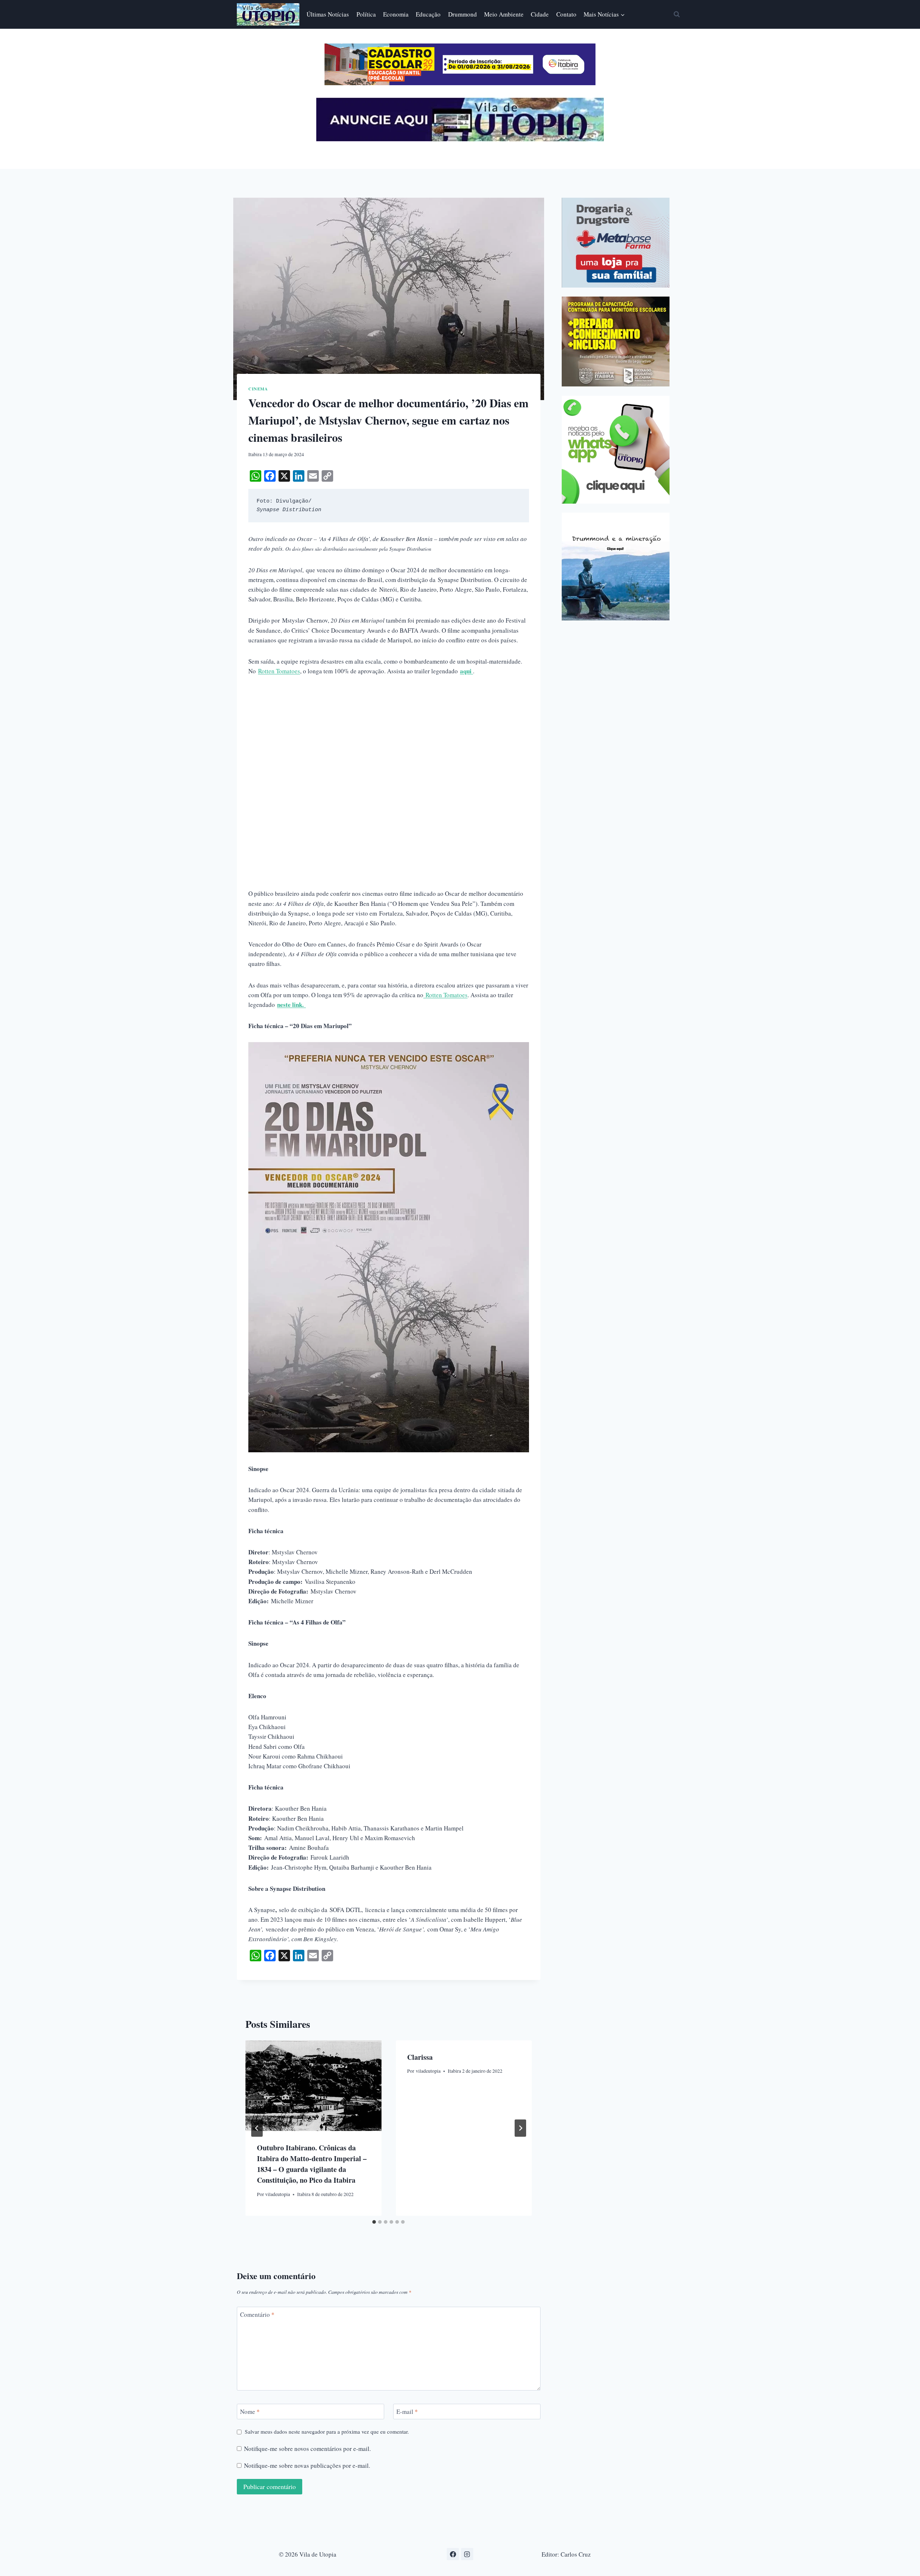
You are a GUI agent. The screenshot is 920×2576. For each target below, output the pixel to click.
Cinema (258, 389)
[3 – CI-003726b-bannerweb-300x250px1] (616, 342)
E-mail (407, 2412)
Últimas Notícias (328, 14)
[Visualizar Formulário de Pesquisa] (677, 14)
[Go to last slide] (257, 2128)
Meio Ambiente (504, 14)
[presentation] (313, 2086)
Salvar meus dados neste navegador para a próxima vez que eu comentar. (327, 2432)
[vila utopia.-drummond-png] (616, 567)
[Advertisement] (389, 738)
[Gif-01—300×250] (616, 243)
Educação (428, 14)
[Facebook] (453, 2554)
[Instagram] (467, 2554)
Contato (566, 14)
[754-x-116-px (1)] (460, 83)
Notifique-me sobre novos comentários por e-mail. (307, 2449)
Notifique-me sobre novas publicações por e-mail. (307, 2466)
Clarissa (420, 2057)
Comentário (257, 2315)
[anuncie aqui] (460, 139)
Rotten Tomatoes (279, 671)
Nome (250, 2412)
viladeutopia (278, 2194)
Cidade (540, 14)
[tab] (374, 2222)
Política (366, 14)
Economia (396, 14)
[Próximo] (520, 2128)
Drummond (463, 14)
